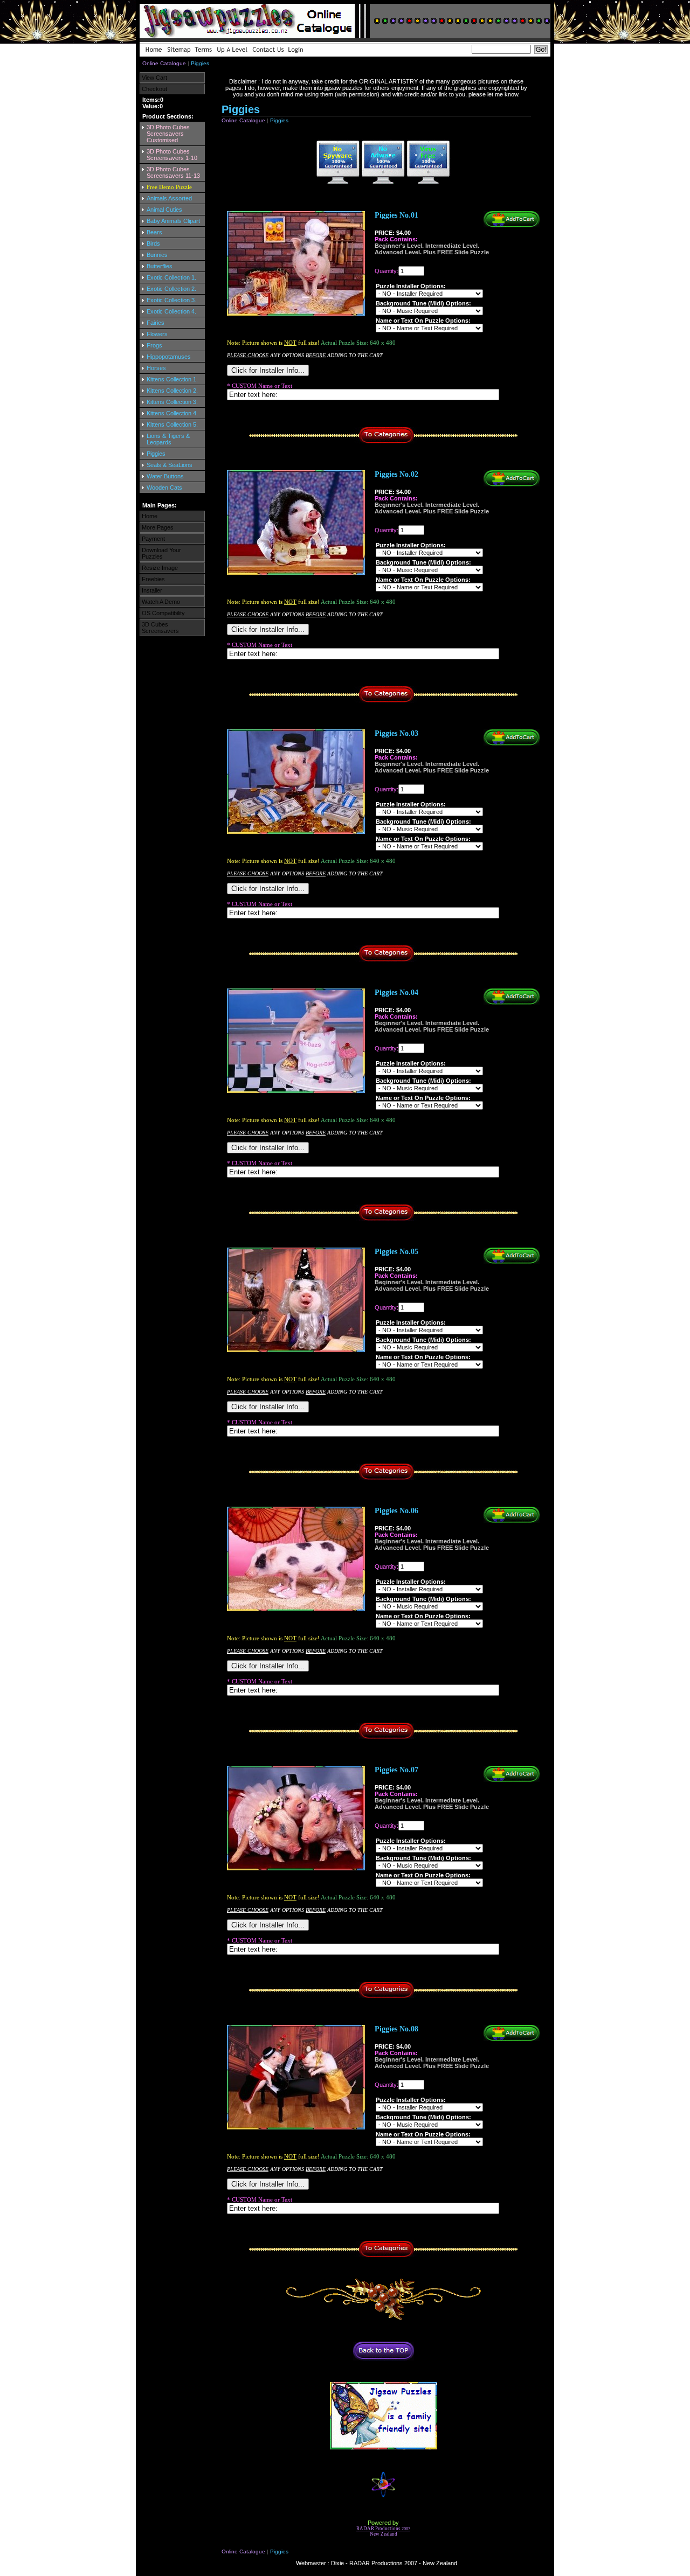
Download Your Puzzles (161, 553)
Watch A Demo (161, 602)
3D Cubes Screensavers (160, 628)
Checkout (154, 89)
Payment (153, 539)
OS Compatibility (163, 613)
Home (150, 516)
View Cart (154, 78)
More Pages (158, 527)
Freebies (153, 579)
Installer (152, 590)
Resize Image (160, 568)
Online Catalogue (164, 63)
